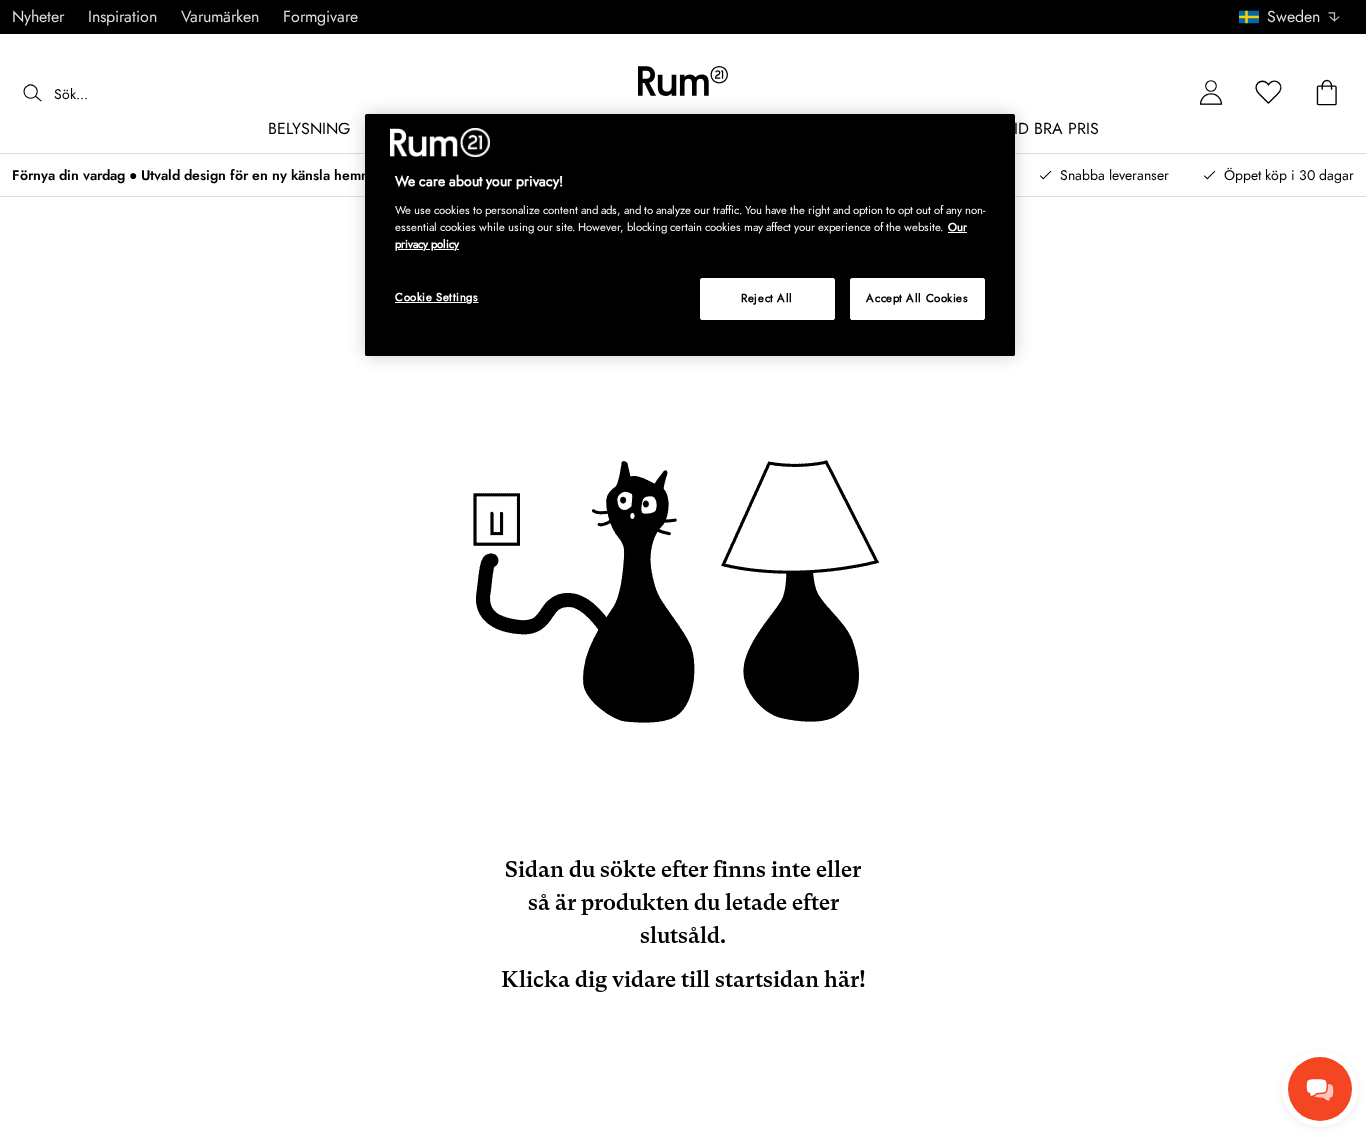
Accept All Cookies (917, 298)
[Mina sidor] (1211, 93)
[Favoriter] (1269, 93)
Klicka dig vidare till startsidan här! (683, 979)
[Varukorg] (1327, 93)
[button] (1296, 17)
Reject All (767, 298)
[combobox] (1290, 17)
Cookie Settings (437, 297)
